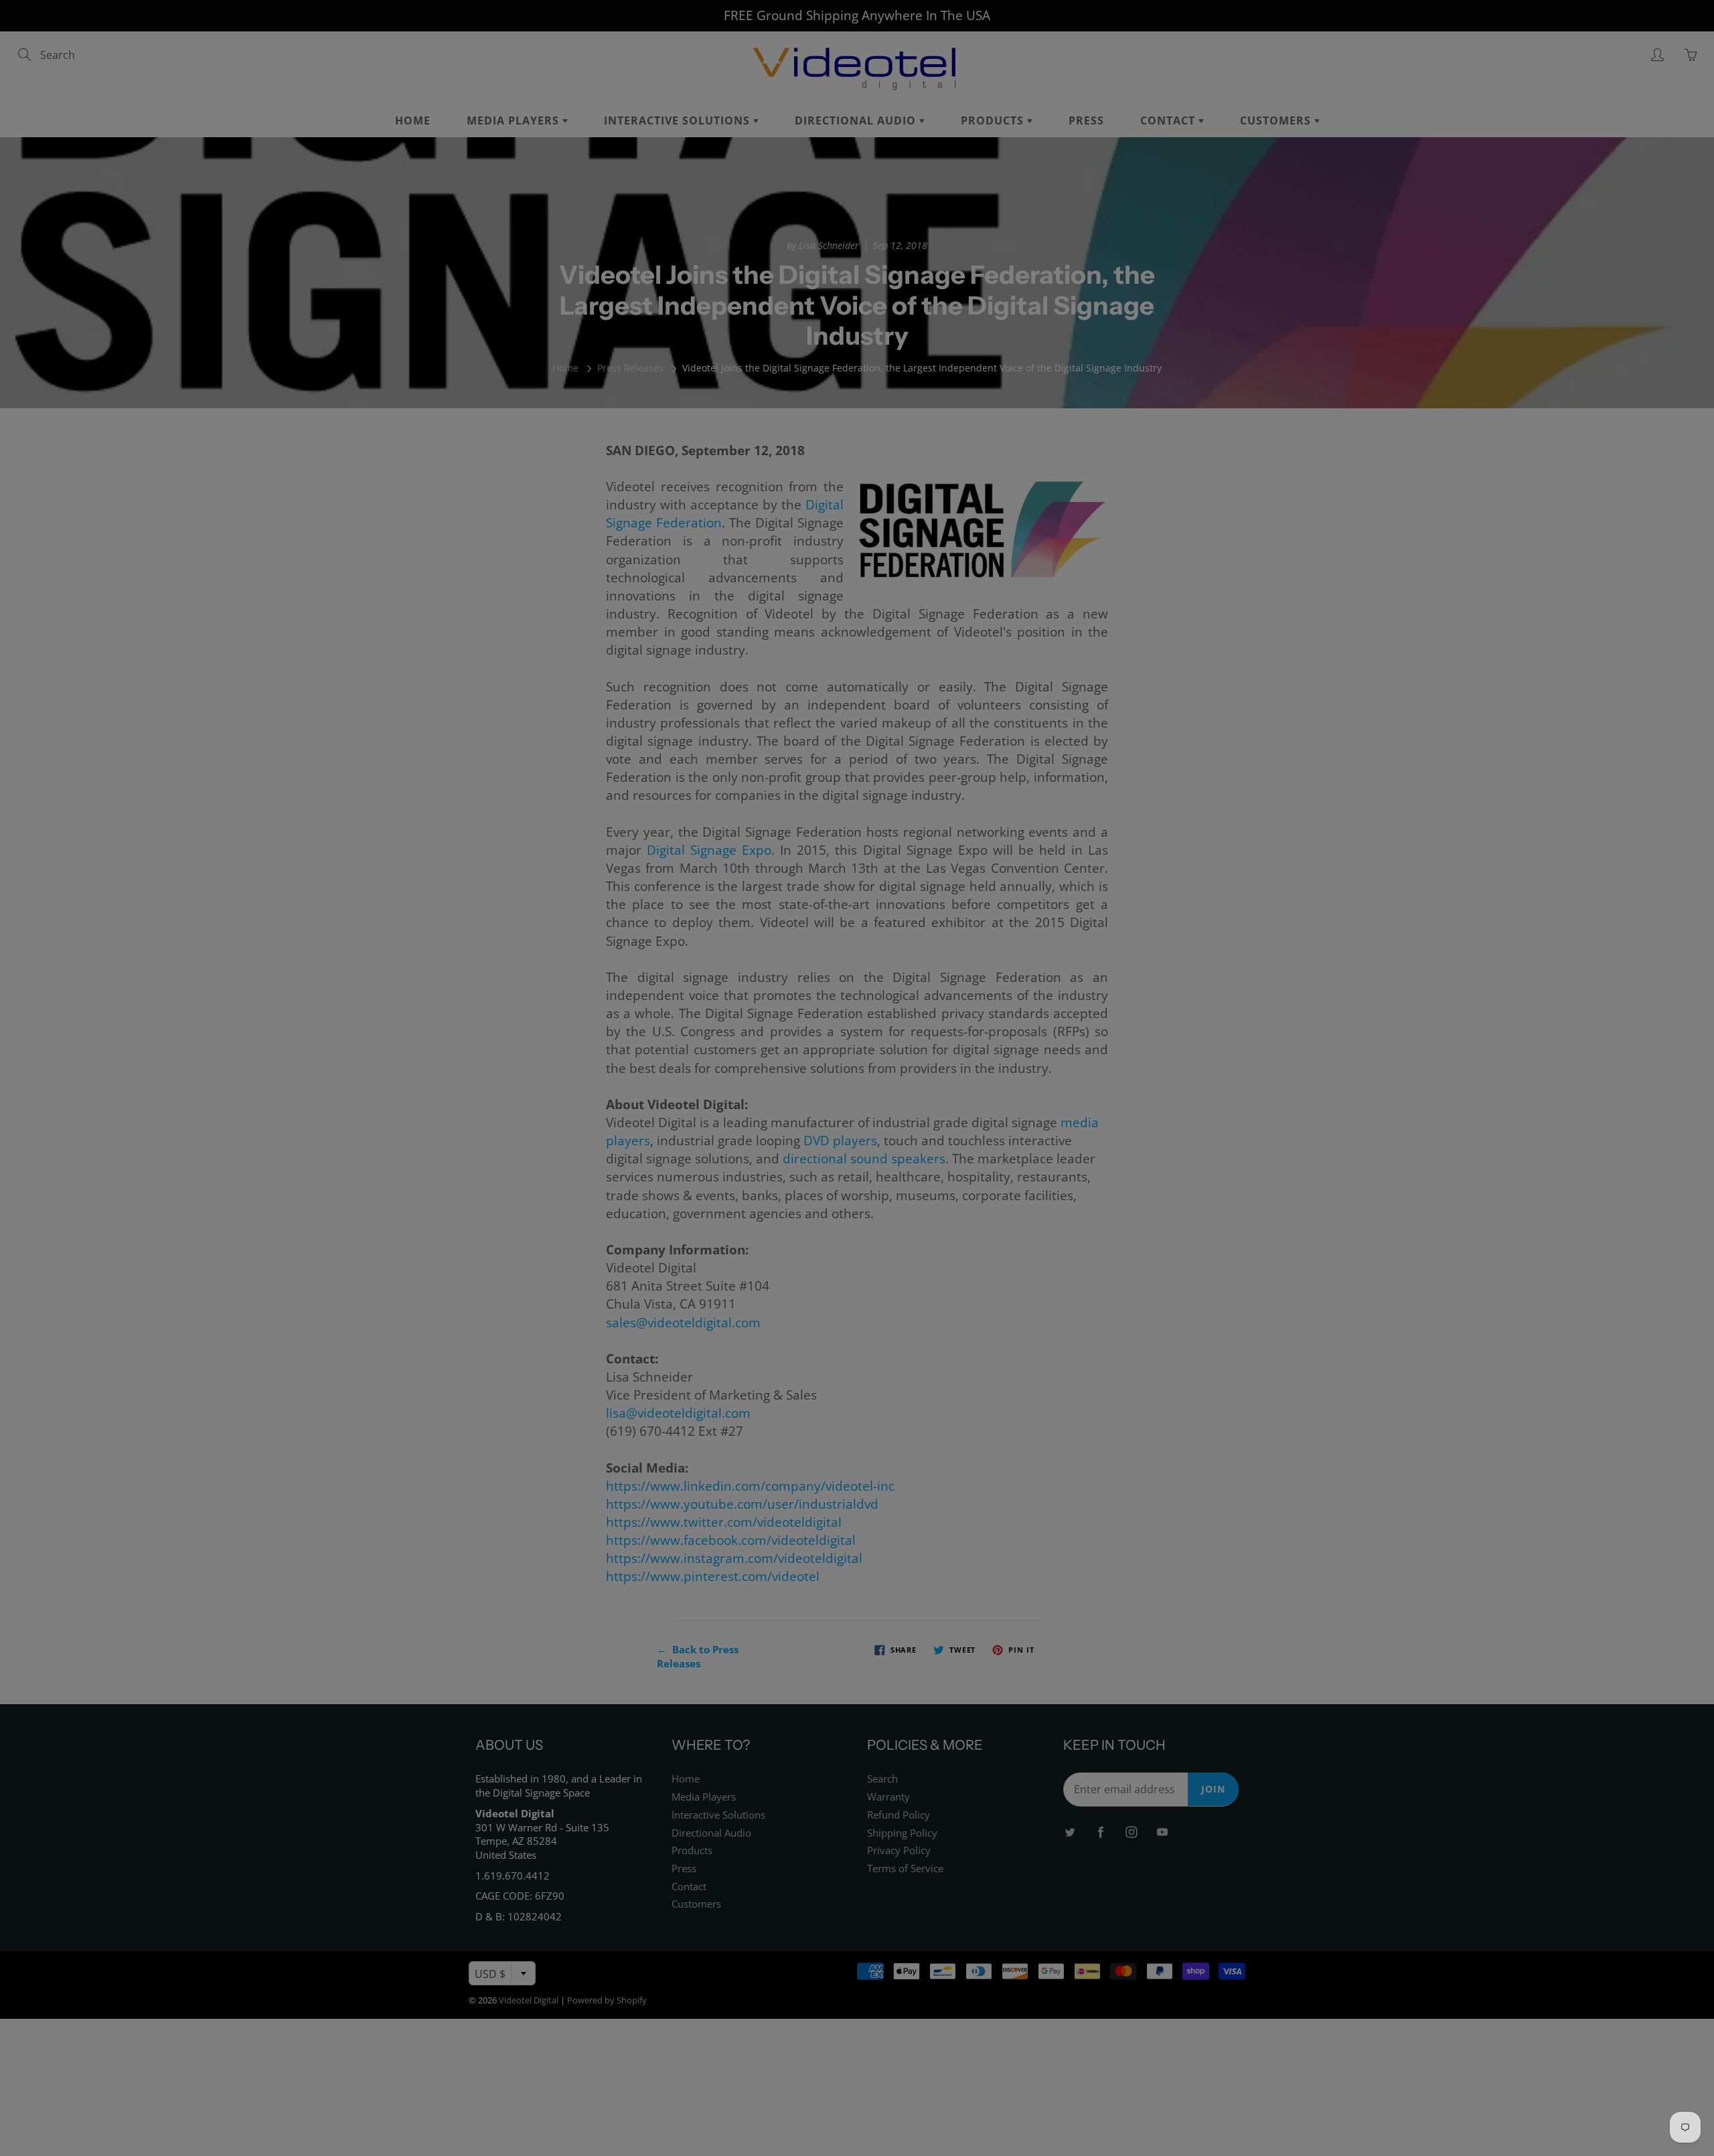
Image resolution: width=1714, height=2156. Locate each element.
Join (985, 198)
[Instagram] (867, 242)
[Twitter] (809, 242)
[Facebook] (838, 242)
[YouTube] (895, 242)
